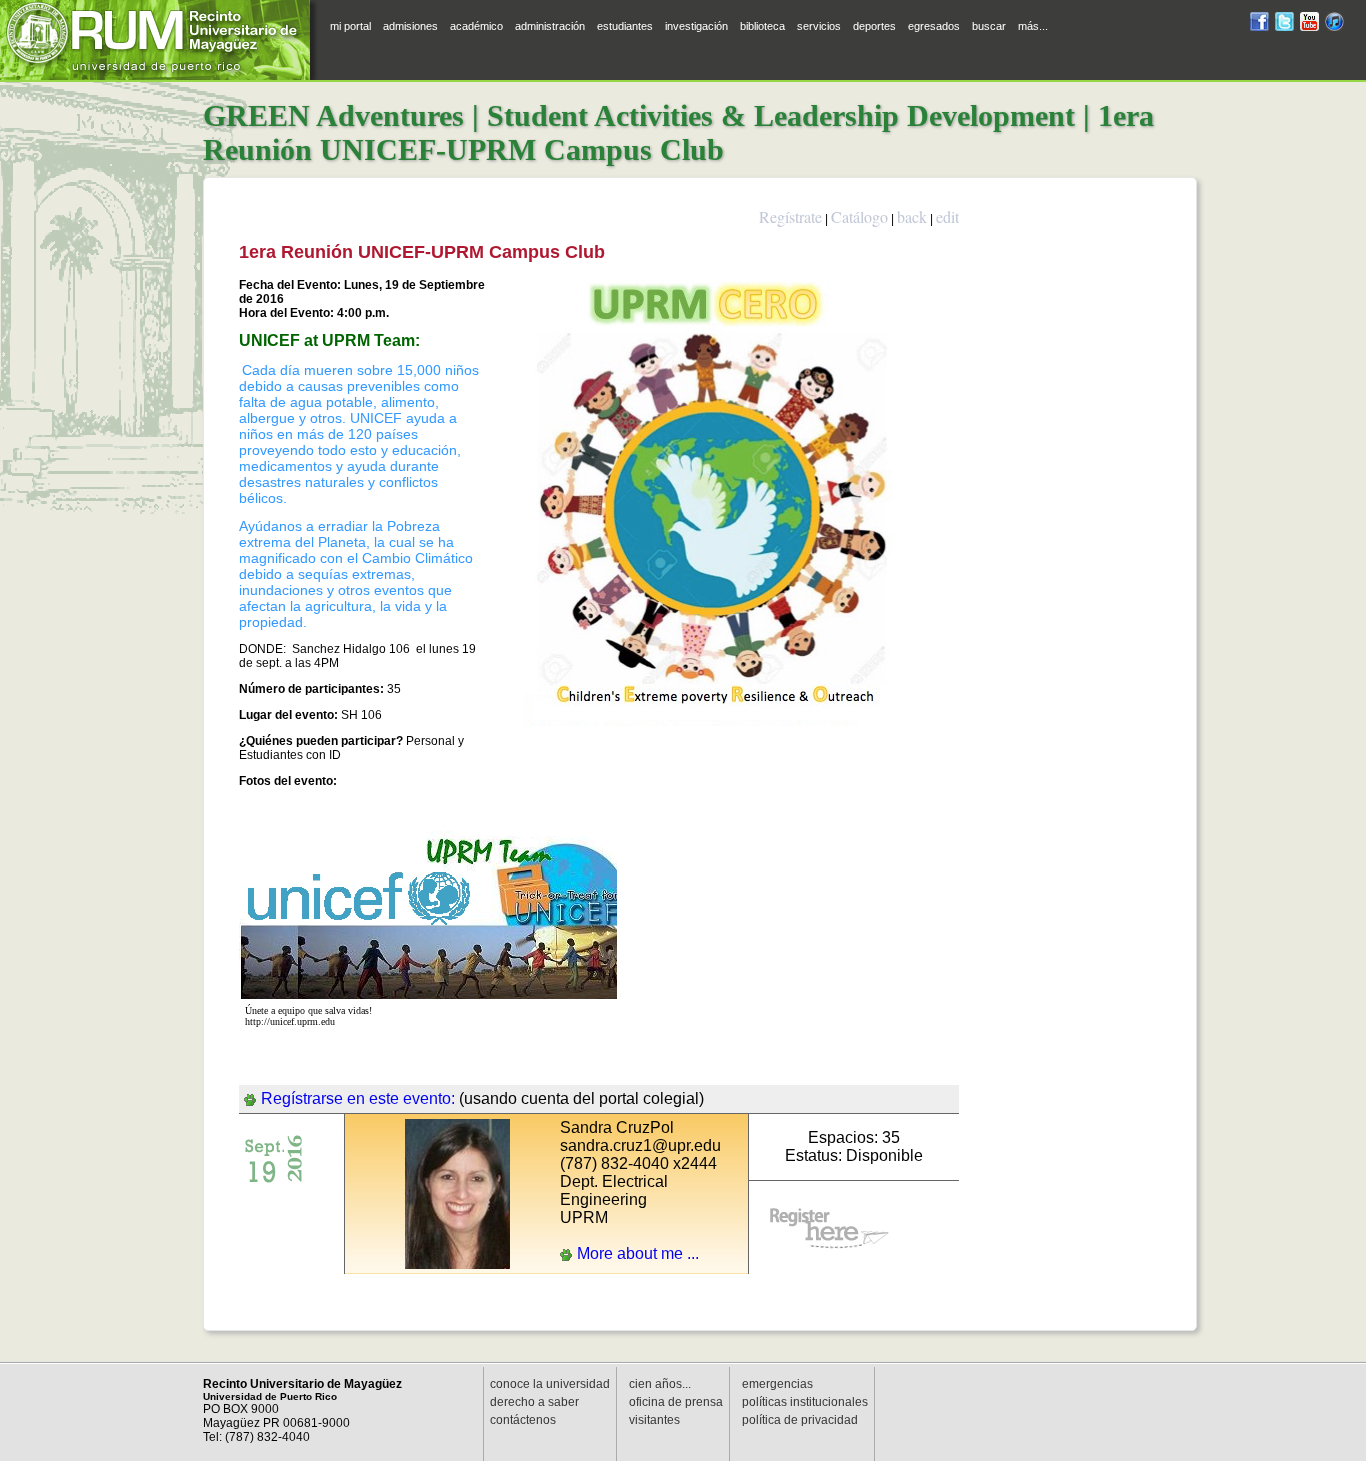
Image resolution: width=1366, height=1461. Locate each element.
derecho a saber (534, 1402)
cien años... (660, 1384)
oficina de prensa (676, 1402)
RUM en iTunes (1334, 24)
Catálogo (859, 216)
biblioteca (762, 26)
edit (947, 216)
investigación (696, 26)
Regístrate (790, 216)
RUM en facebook (1259, 24)
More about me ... (638, 1253)
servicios (819, 26)
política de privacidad (800, 1420)
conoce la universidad (550, 1384)
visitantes (654, 1420)
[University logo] (160, 40)
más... (1033, 26)
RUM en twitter (1284, 24)
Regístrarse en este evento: (358, 1098)
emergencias (777, 1384)
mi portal (350, 26)
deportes (874, 26)
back (912, 216)
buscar (989, 26)
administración (550, 26)
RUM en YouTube (1309, 24)
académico (476, 26)
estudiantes (625, 26)
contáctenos (523, 1420)
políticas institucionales (805, 1402)
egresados (934, 26)
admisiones (410, 26)
